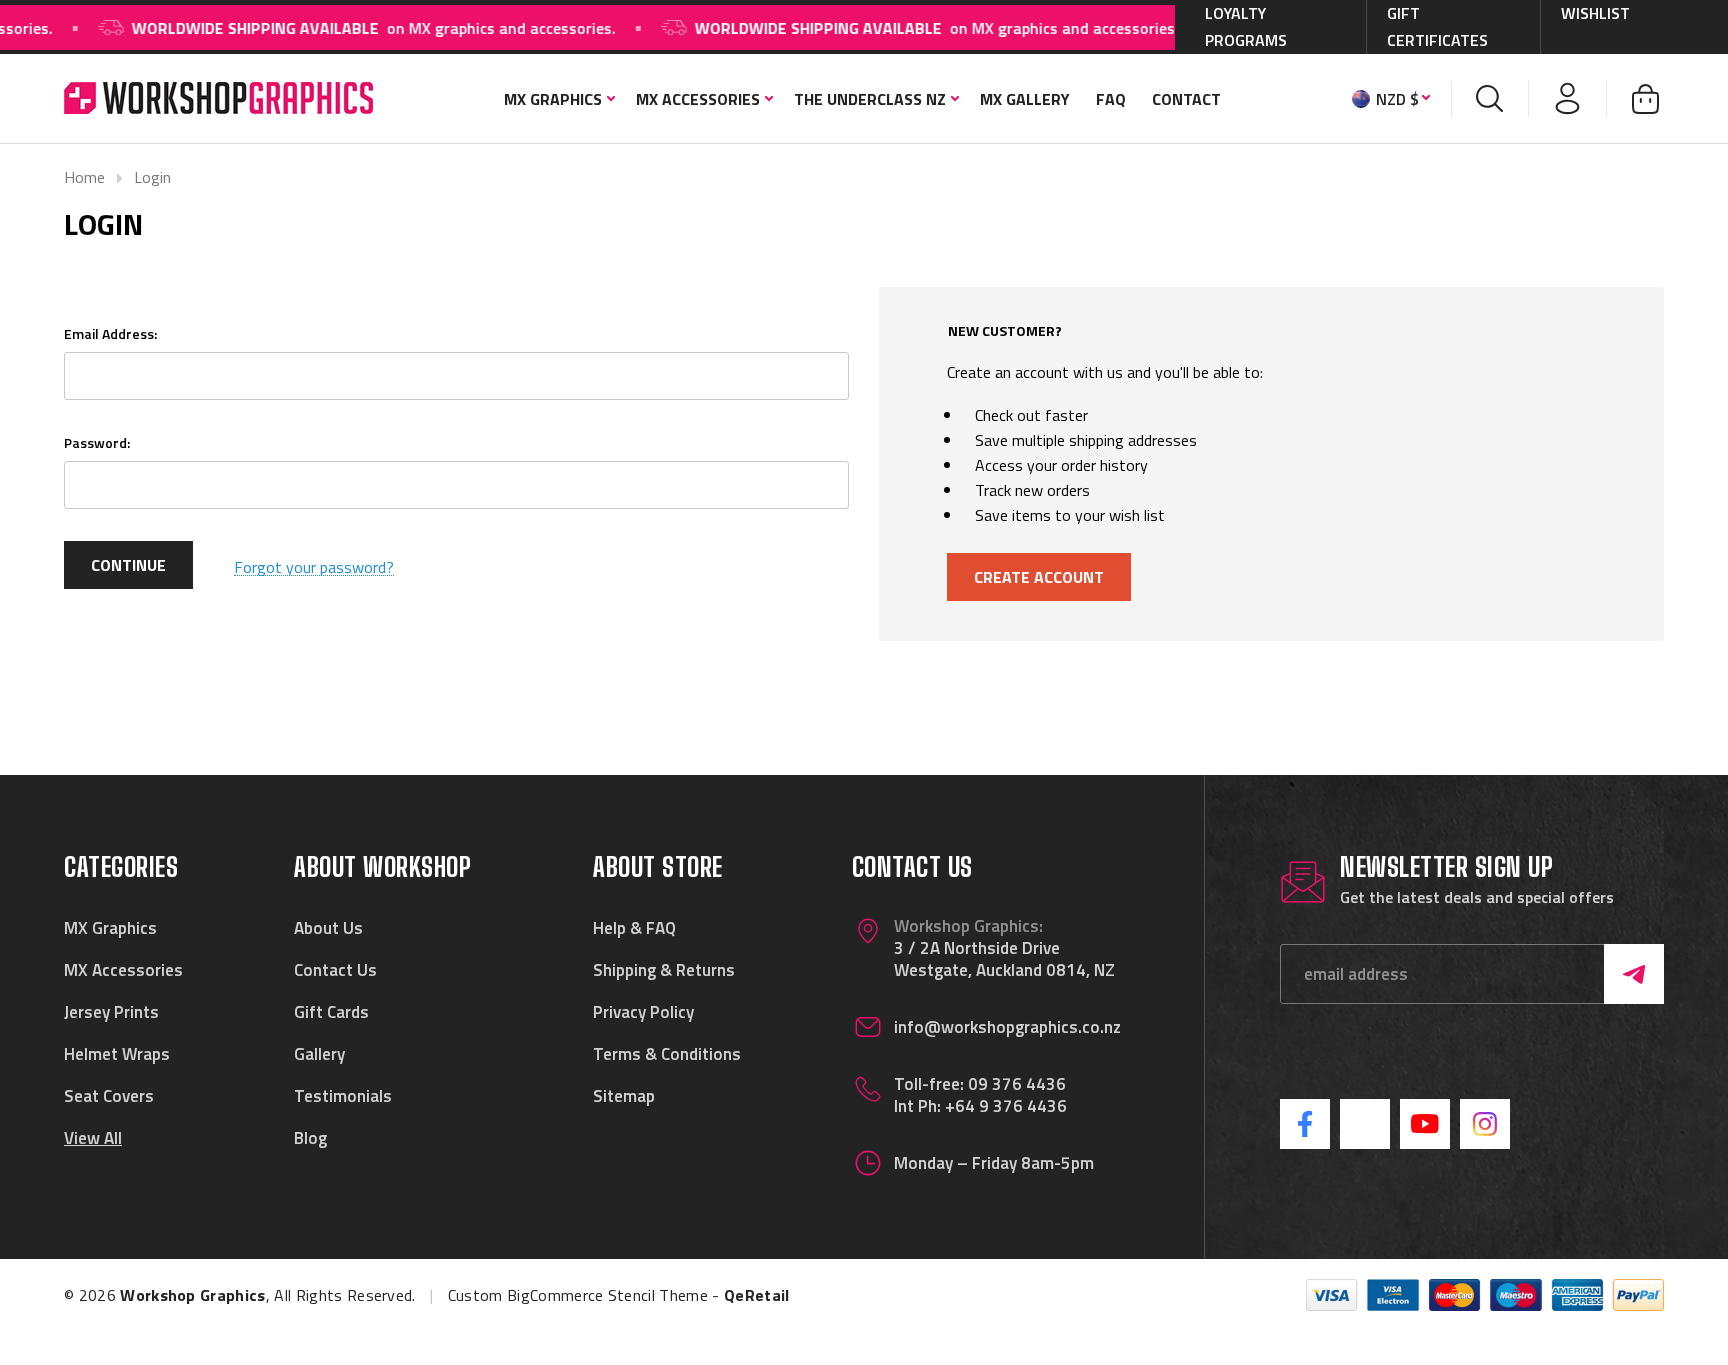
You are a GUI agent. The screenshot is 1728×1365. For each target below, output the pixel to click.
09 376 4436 (1017, 1084)
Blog (310, 1138)
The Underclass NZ (870, 99)
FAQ (1111, 99)
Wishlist (1595, 13)
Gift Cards (331, 1012)
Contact (1186, 99)
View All (93, 1138)
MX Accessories (698, 99)
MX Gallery (1025, 99)
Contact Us (335, 970)
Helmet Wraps (117, 1054)
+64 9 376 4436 (1006, 1106)
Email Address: (110, 333)
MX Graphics (553, 99)
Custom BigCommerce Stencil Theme (578, 1295)
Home (84, 177)
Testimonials (343, 1096)
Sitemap (624, 1096)
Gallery (319, 1054)
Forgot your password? (314, 568)
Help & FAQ (634, 928)
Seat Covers (109, 1096)
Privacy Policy (643, 1012)
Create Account (1039, 577)
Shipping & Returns (664, 970)
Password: (97, 442)
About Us (328, 928)
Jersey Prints (111, 1012)
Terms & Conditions (667, 1054)
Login (152, 177)
